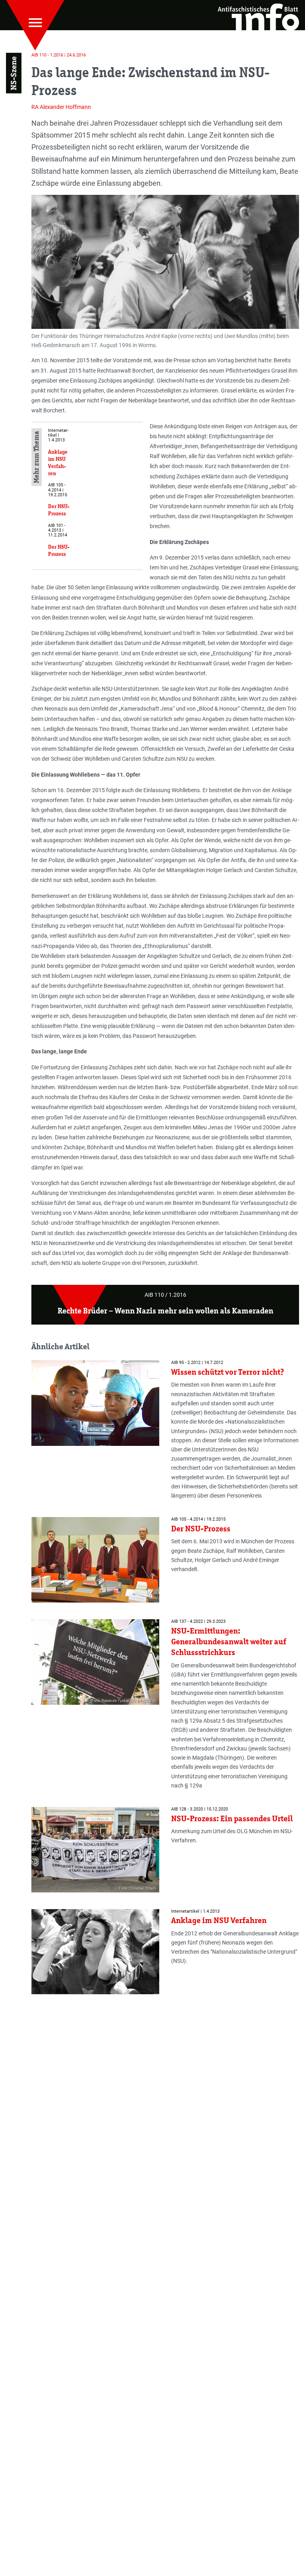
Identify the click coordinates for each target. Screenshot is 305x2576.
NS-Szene (14, 73)
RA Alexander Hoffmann (61, 107)
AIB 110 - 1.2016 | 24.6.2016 (59, 55)
